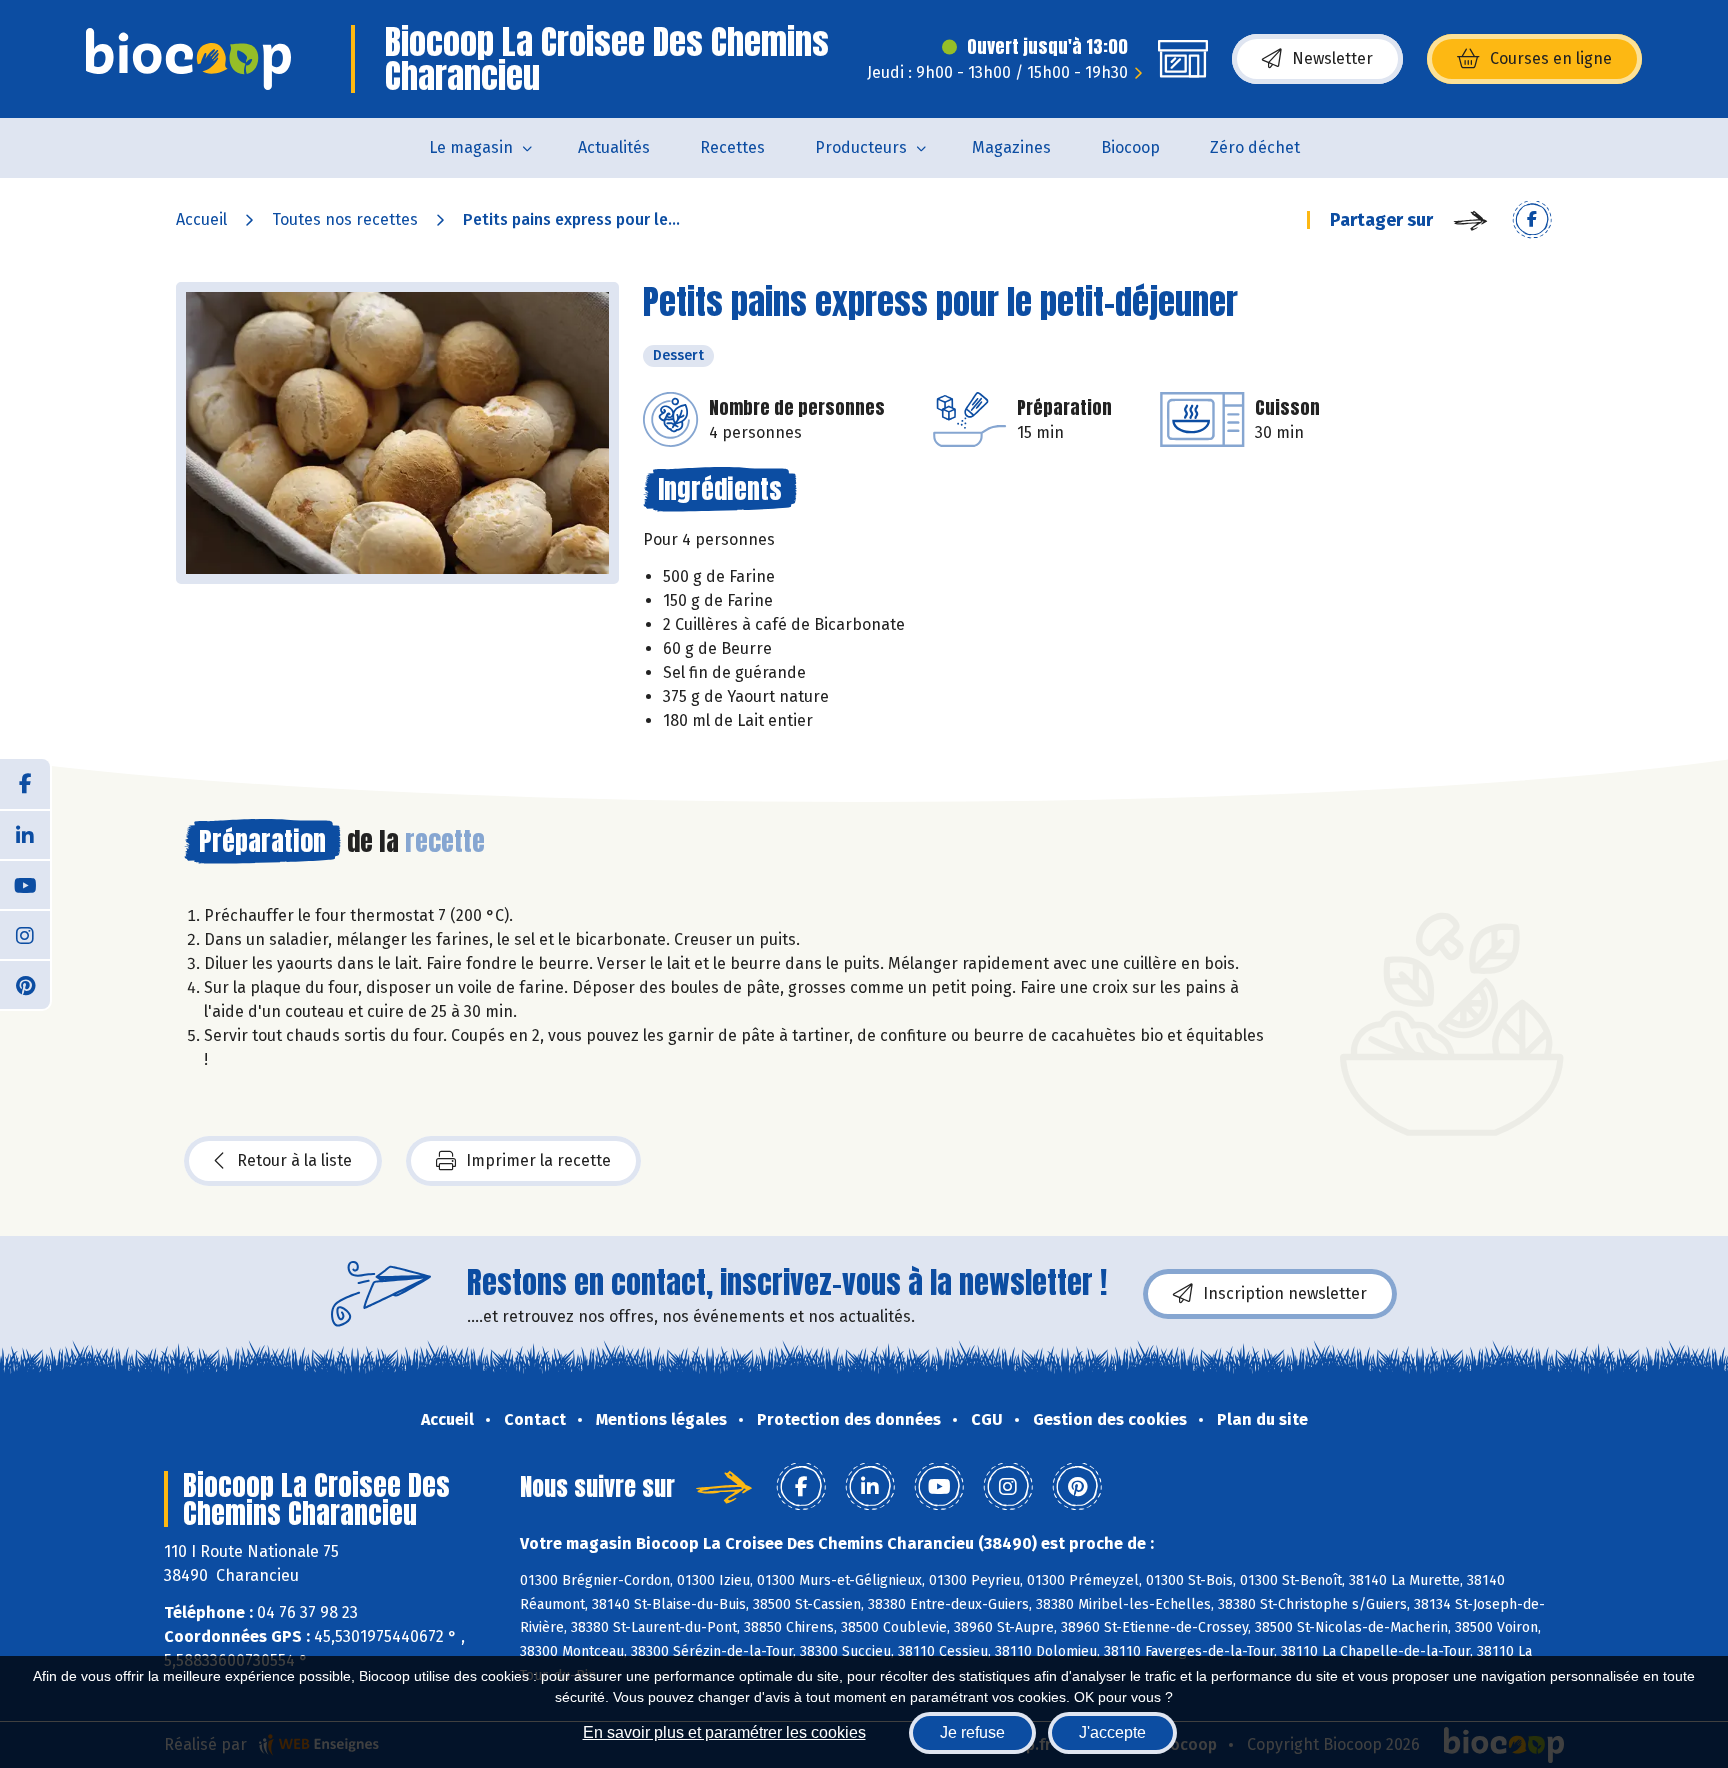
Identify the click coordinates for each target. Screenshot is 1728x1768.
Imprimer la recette (538, 1160)
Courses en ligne (1551, 58)
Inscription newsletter (1285, 1293)
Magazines (1011, 147)
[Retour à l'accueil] (188, 59)
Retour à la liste (294, 1160)
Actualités (614, 147)
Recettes (732, 147)
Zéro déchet (1255, 147)
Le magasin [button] (471, 147)
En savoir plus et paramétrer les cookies (724, 1732)
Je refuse (972, 1732)
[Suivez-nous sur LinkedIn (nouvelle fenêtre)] (25, 834)
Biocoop (1130, 147)
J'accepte (1112, 1732)
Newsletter (1332, 58)
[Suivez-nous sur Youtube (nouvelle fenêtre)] (25, 884)
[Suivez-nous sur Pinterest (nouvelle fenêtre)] (25, 984)
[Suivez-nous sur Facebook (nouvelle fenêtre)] (25, 784)
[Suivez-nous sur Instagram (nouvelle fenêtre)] (25, 934)
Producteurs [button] (861, 147)
